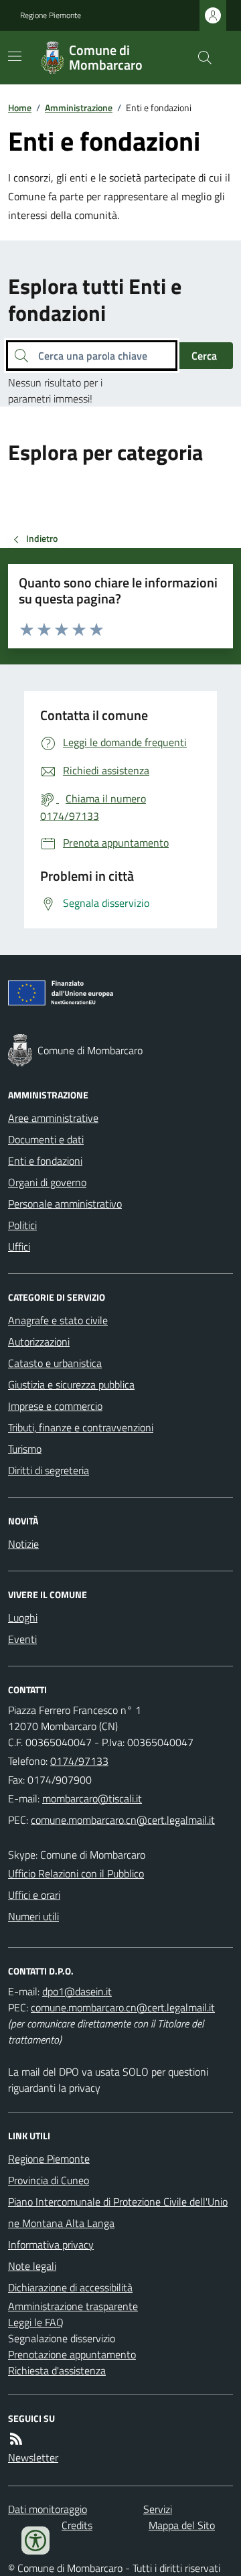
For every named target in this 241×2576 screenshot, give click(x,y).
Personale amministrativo (65, 1204)
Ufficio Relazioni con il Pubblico (76, 1873)
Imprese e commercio (55, 1406)
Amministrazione (79, 108)
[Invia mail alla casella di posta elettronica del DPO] (77, 1991)
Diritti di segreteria (49, 1470)
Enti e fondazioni (45, 1161)
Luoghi (23, 1618)
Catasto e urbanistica (55, 1363)
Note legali (32, 2266)
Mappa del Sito (182, 2525)
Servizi (158, 2509)
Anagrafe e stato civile (58, 1320)
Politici (22, 1225)
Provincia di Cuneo (49, 2180)
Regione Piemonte (51, 15)
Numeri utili (33, 1916)
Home (20, 108)
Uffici (19, 1246)
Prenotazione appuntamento (72, 2354)
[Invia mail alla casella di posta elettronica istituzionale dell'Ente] (92, 1798)
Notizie (23, 1544)
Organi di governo (47, 1182)
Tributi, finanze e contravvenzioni (81, 1427)
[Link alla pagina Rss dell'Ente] (16, 2439)
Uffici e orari (34, 1895)
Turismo (25, 1449)
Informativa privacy (51, 2244)
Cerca (204, 356)
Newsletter (33, 2457)
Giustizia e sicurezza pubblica (71, 1384)
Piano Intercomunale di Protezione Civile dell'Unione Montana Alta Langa (118, 2212)
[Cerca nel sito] (199, 58)
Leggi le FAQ (36, 2322)
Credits (77, 2525)
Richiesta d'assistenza (57, 2370)
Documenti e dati (46, 1139)
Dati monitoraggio (48, 2509)
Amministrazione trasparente (73, 2306)
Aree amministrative (53, 1118)
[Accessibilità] (35, 2541)
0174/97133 (79, 1761)
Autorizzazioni (39, 1342)
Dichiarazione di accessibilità (70, 2287)
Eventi (22, 1639)
